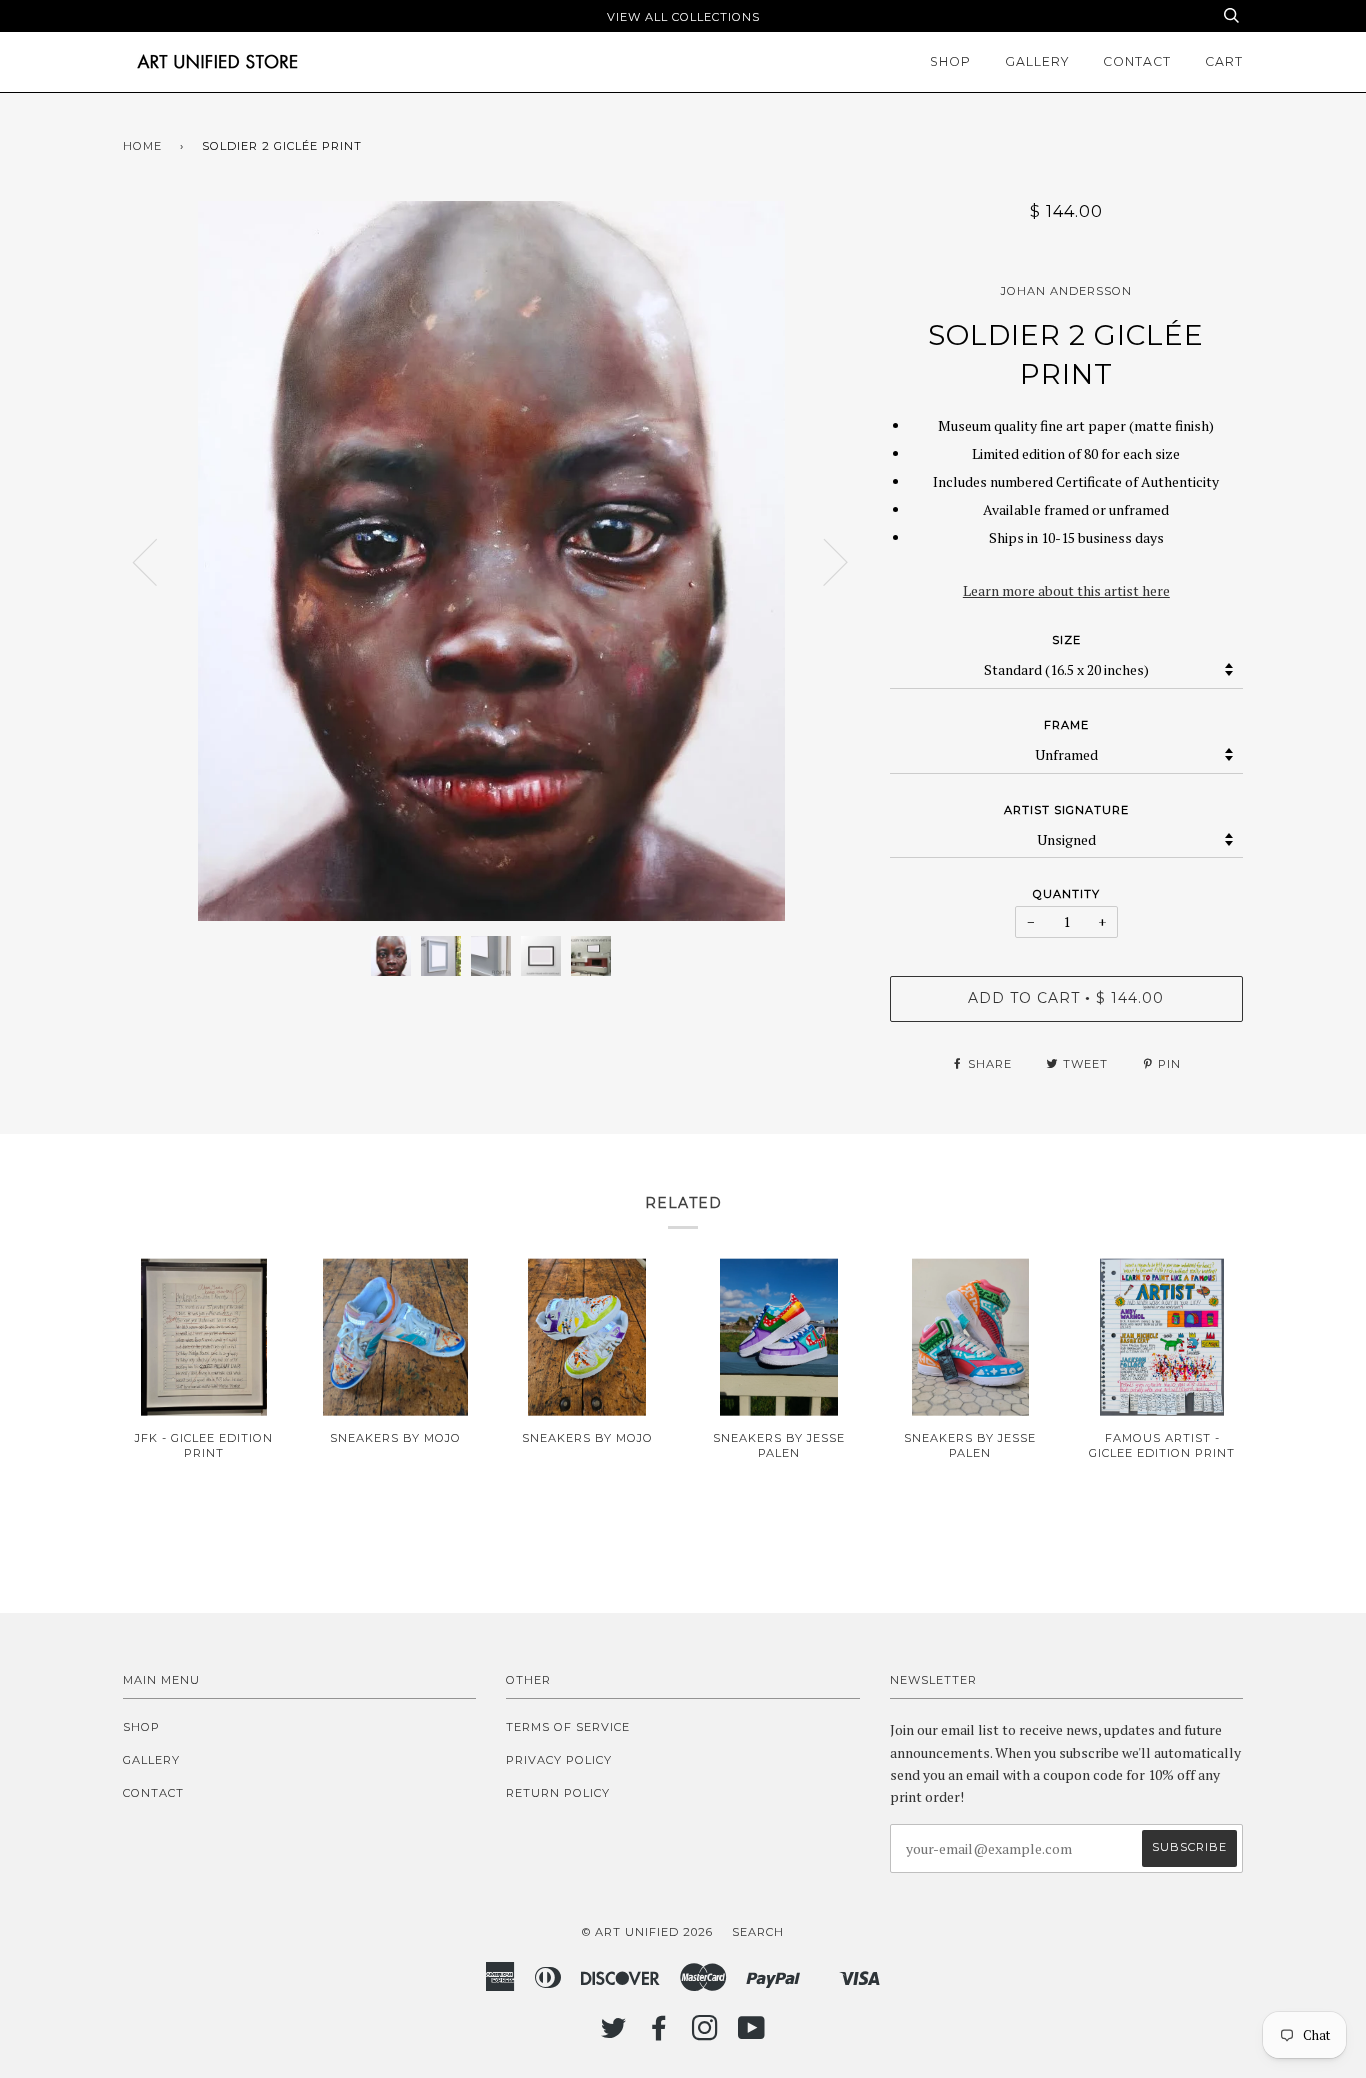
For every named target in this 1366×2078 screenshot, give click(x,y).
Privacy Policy (559, 1760)
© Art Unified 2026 (647, 1932)
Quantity (1066, 894)
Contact (1137, 61)
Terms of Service (568, 1727)
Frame (1066, 725)
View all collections (683, 17)
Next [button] (823, 561)
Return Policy (558, 1793)
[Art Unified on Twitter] (614, 2034)
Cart (1224, 61)
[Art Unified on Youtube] (752, 2034)
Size (1066, 640)
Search (758, 1932)
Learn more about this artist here (1066, 590)
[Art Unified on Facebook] (659, 2034)
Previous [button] (157, 561)
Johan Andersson (1066, 291)
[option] (491, 561)
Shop (950, 61)
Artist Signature (1066, 810)
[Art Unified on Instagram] (705, 2034)
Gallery (1037, 61)
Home (142, 146)
